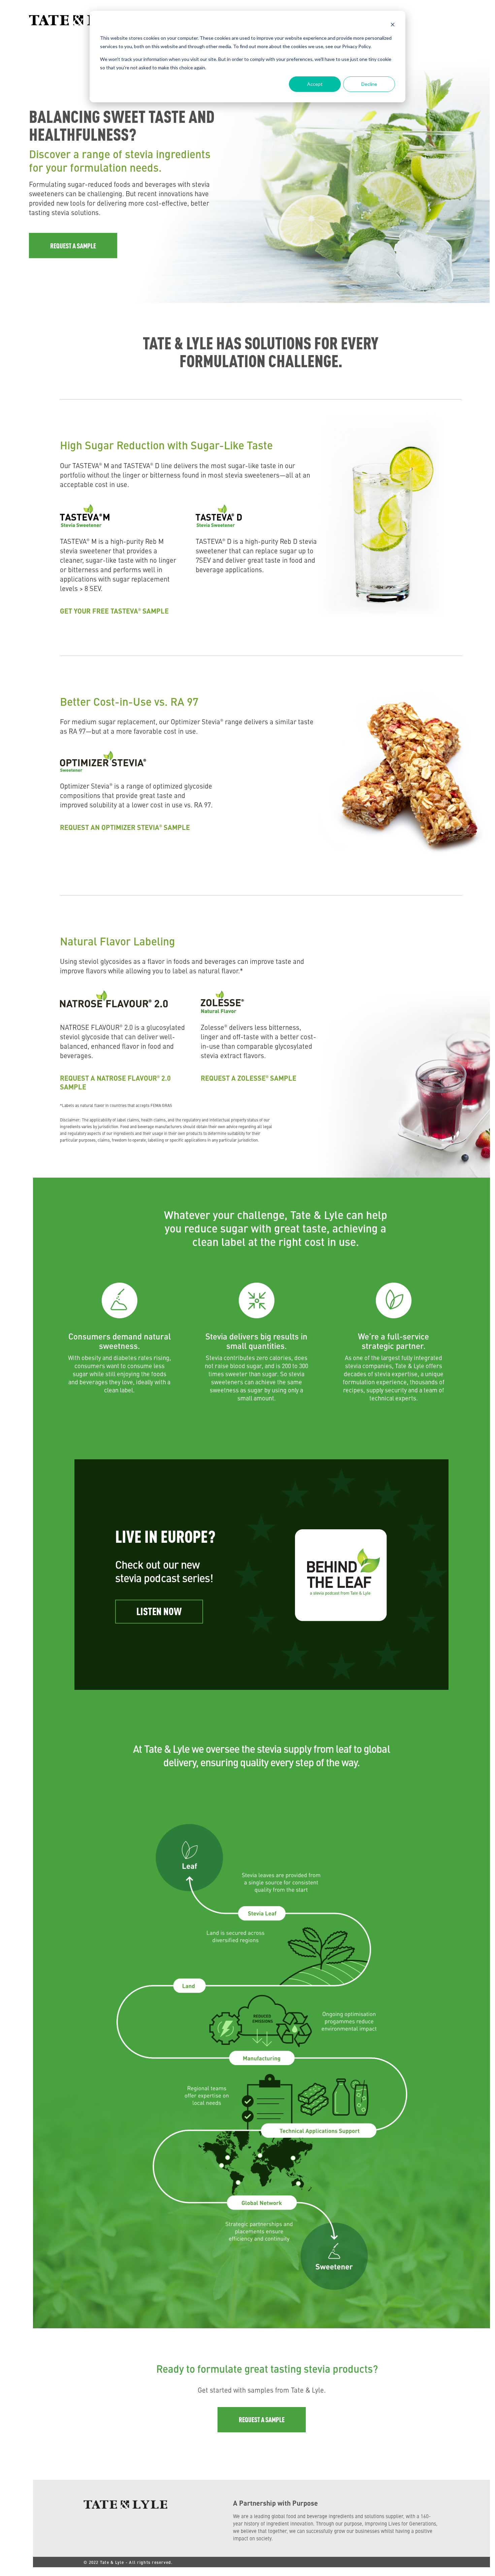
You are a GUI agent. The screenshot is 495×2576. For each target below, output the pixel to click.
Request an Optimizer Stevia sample (125, 827)
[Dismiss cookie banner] (393, 25)
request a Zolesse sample (249, 1078)
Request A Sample (73, 246)
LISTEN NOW (159, 1611)
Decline (369, 84)
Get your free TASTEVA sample (114, 611)
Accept (315, 84)
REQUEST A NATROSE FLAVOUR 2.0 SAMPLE (115, 1082)
